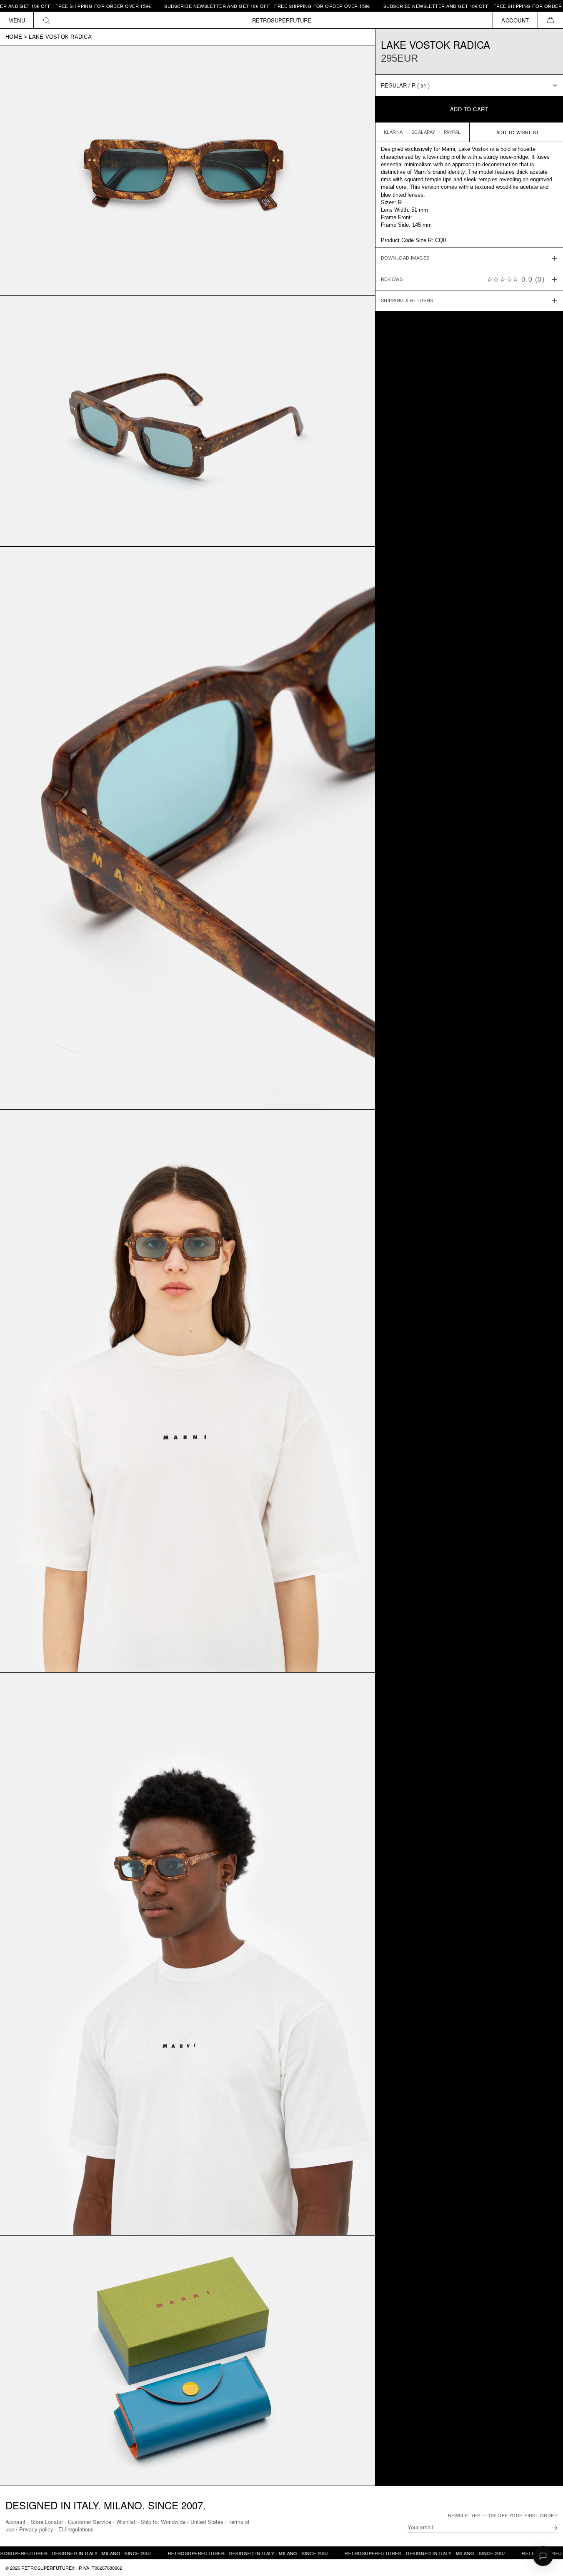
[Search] (46, 20)
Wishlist (126, 2522)
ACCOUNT (515, 20)
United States (207, 2522)
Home (14, 37)
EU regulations (76, 2529)
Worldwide (173, 2522)
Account (15, 2522)
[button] (550, 20)
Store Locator (47, 2522)
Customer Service (90, 2522)
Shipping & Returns (407, 301)
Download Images (405, 258)
